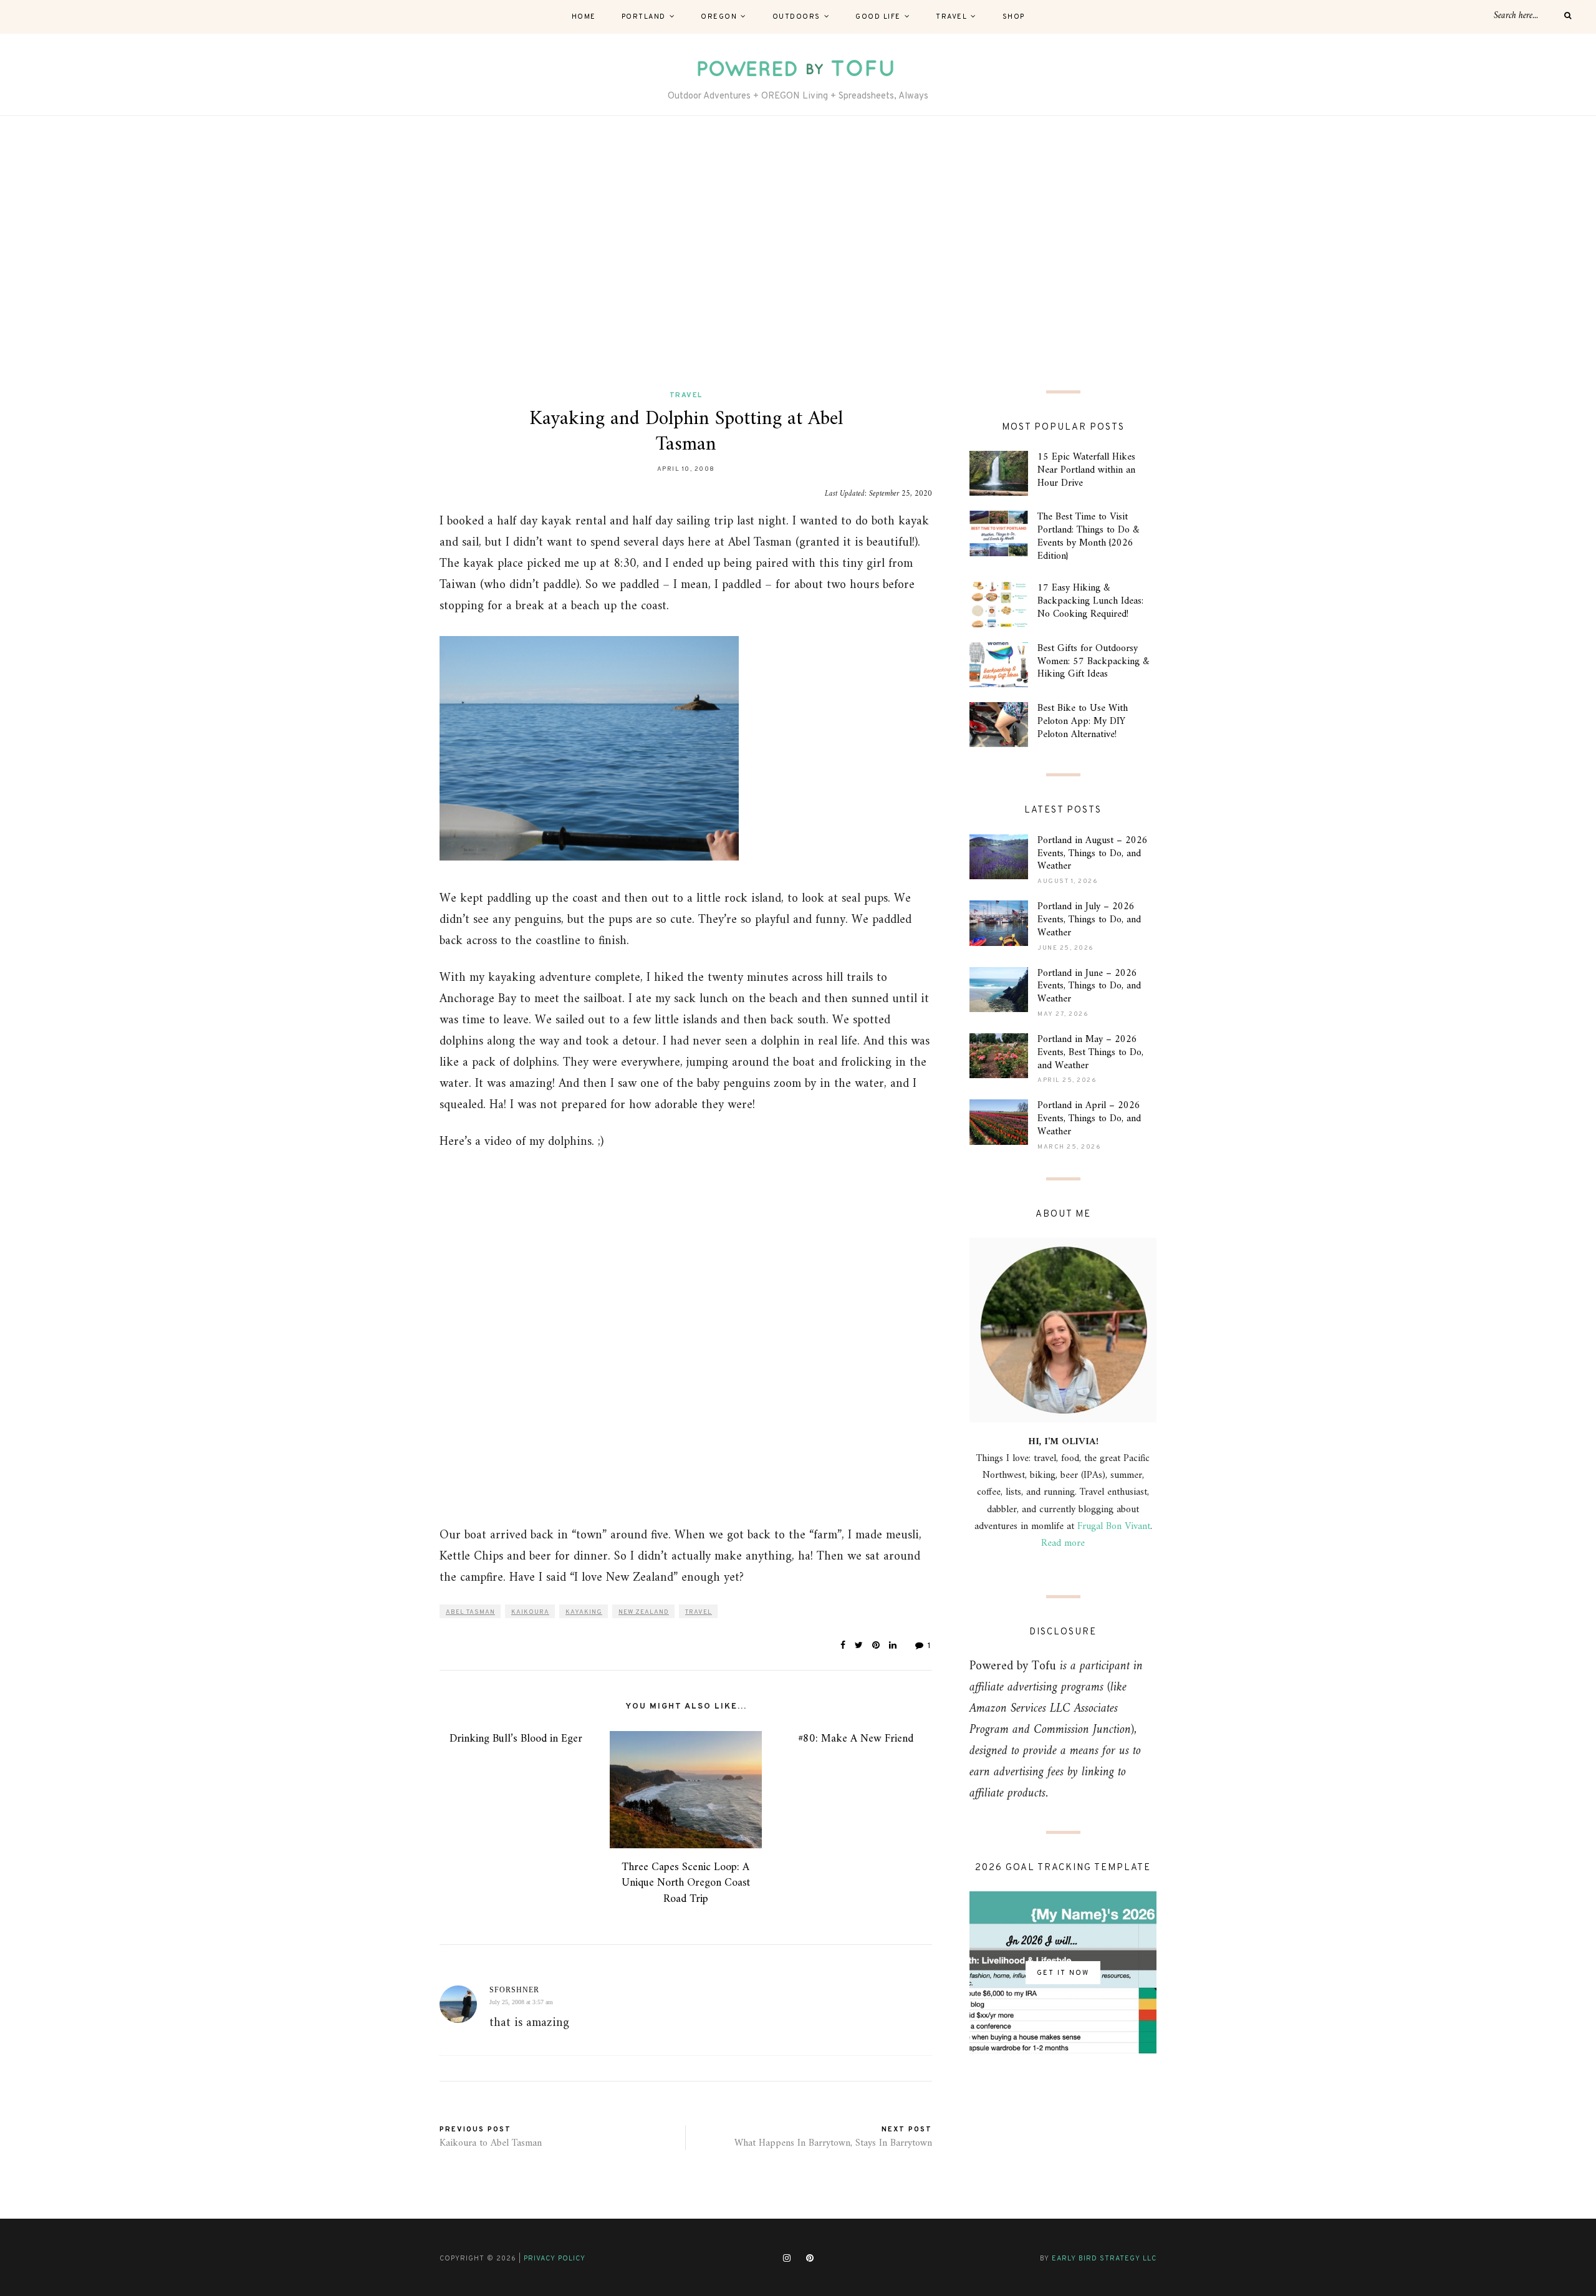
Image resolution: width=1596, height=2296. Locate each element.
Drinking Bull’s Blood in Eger (516, 1739)
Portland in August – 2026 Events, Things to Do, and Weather (1093, 854)
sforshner (514, 1990)
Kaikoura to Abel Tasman (491, 2143)
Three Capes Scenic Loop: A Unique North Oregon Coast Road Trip (686, 1883)
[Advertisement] (798, 253)
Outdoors (796, 17)
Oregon (719, 17)
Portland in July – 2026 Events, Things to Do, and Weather (1089, 920)
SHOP (1014, 17)
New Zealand (644, 1612)
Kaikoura (530, 1612)
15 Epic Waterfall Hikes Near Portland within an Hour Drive (1086, 470)
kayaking (584, 1612)
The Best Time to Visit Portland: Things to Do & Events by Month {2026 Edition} (1089, 536)
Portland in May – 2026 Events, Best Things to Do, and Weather (1090, 1053)
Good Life (878, 17)
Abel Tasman (470, 1612)
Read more (1063, 1543)
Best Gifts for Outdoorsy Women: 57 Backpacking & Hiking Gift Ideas (1094, 662)
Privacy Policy (555, 2259)
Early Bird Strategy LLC (1104, 2259)
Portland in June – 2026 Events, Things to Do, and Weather (1089, 986)
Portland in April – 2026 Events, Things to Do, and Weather (1089, 1119)
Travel (951, 17)
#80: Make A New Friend (856, 1739)
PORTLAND (644, 17)
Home (584, 17)
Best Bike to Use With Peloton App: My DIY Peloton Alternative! (1083, 721)
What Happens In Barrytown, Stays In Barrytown (833, 2143)
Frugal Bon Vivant (1114, 1527)
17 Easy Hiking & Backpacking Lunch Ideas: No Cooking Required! (1090, 601)
